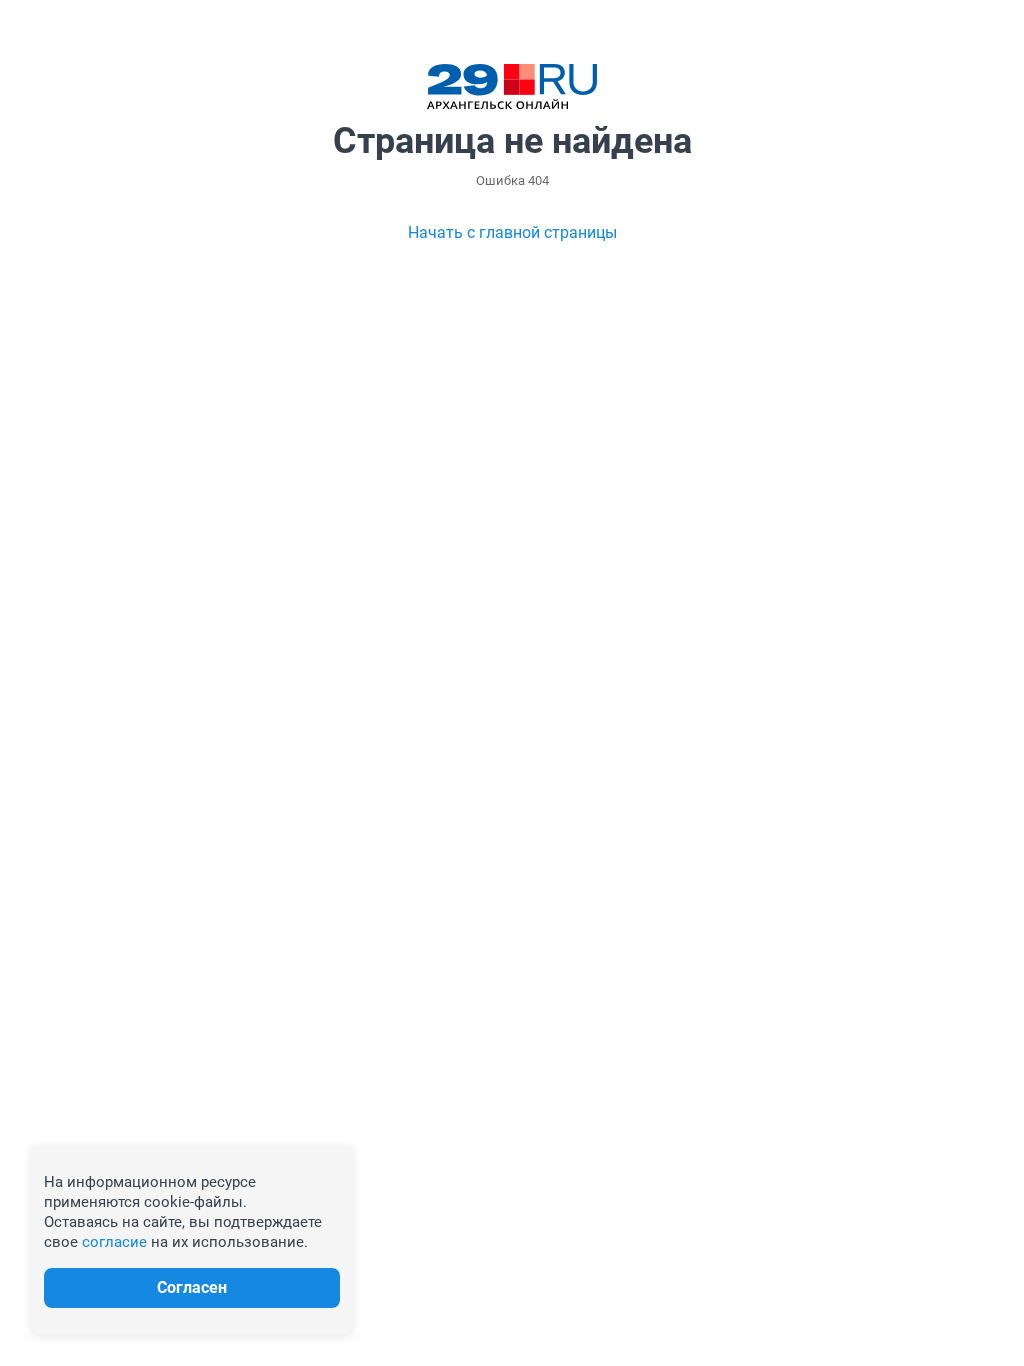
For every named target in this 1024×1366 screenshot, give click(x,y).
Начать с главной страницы (512, 232)
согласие (114, 1242)
